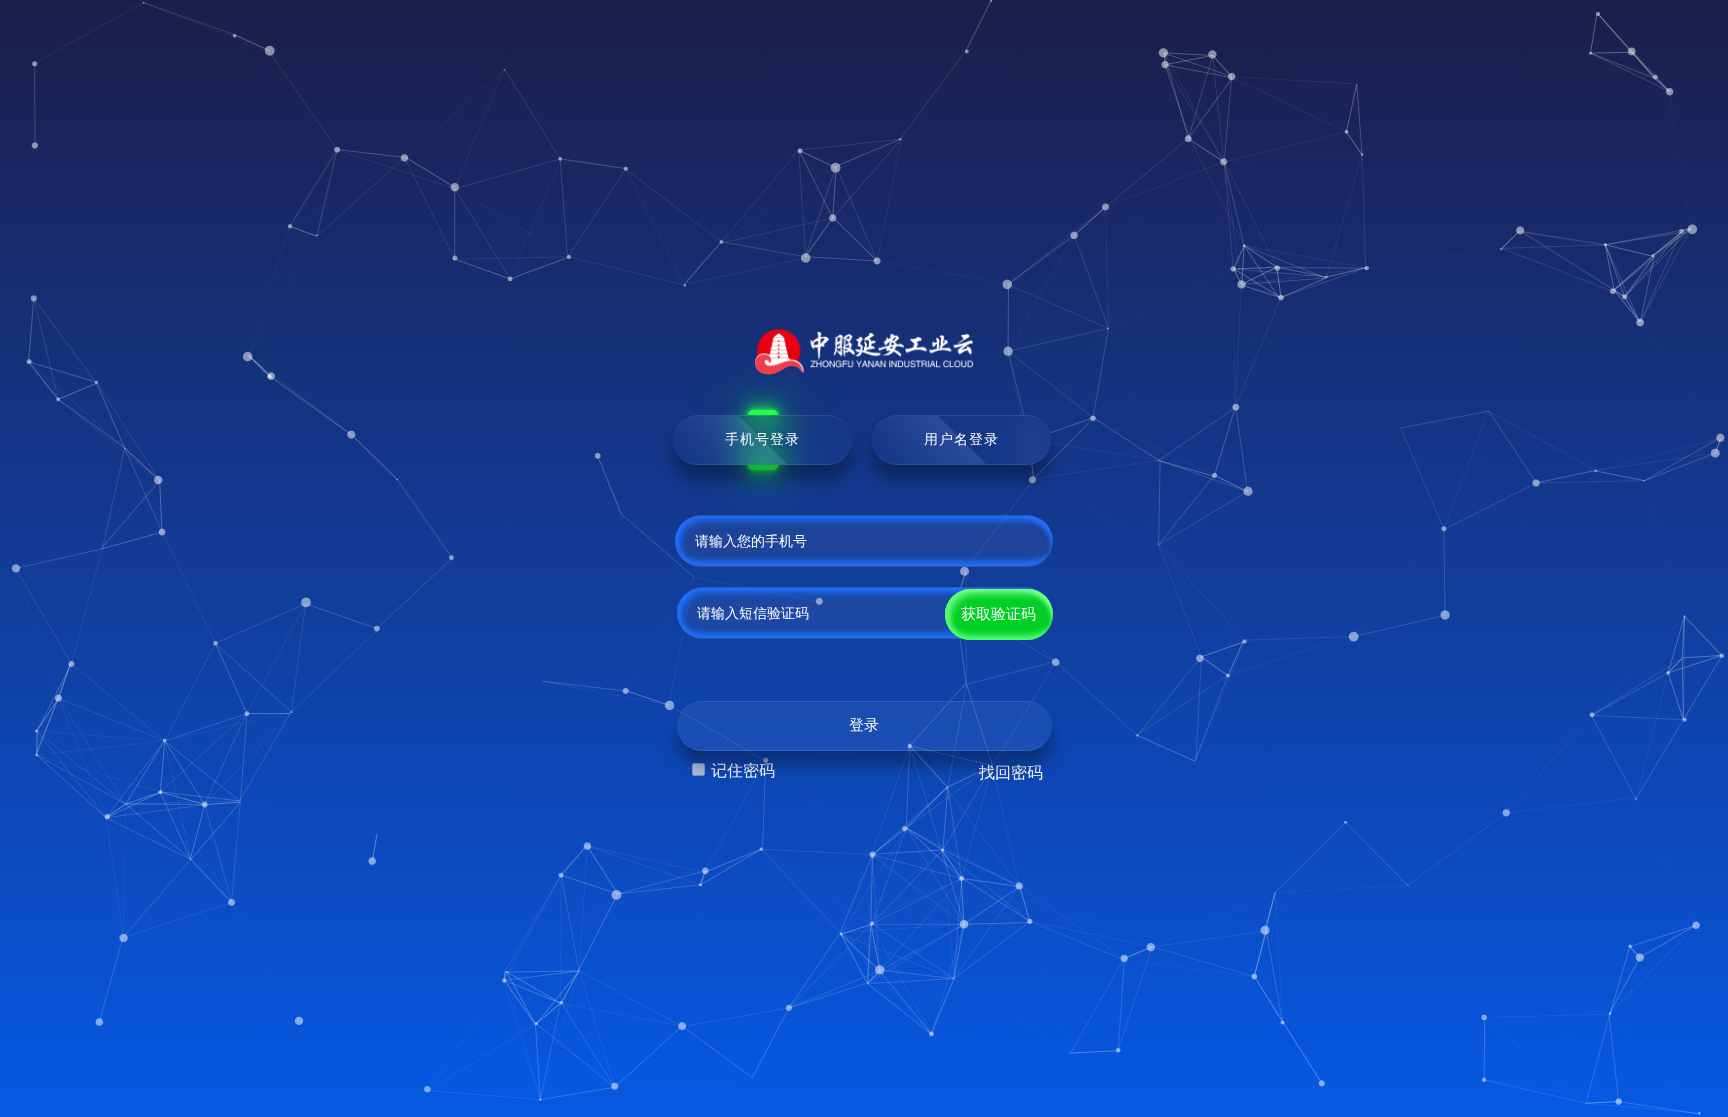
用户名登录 (961, 439)
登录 (864, 725)
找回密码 (1011, 772)
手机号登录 (762, 439)
